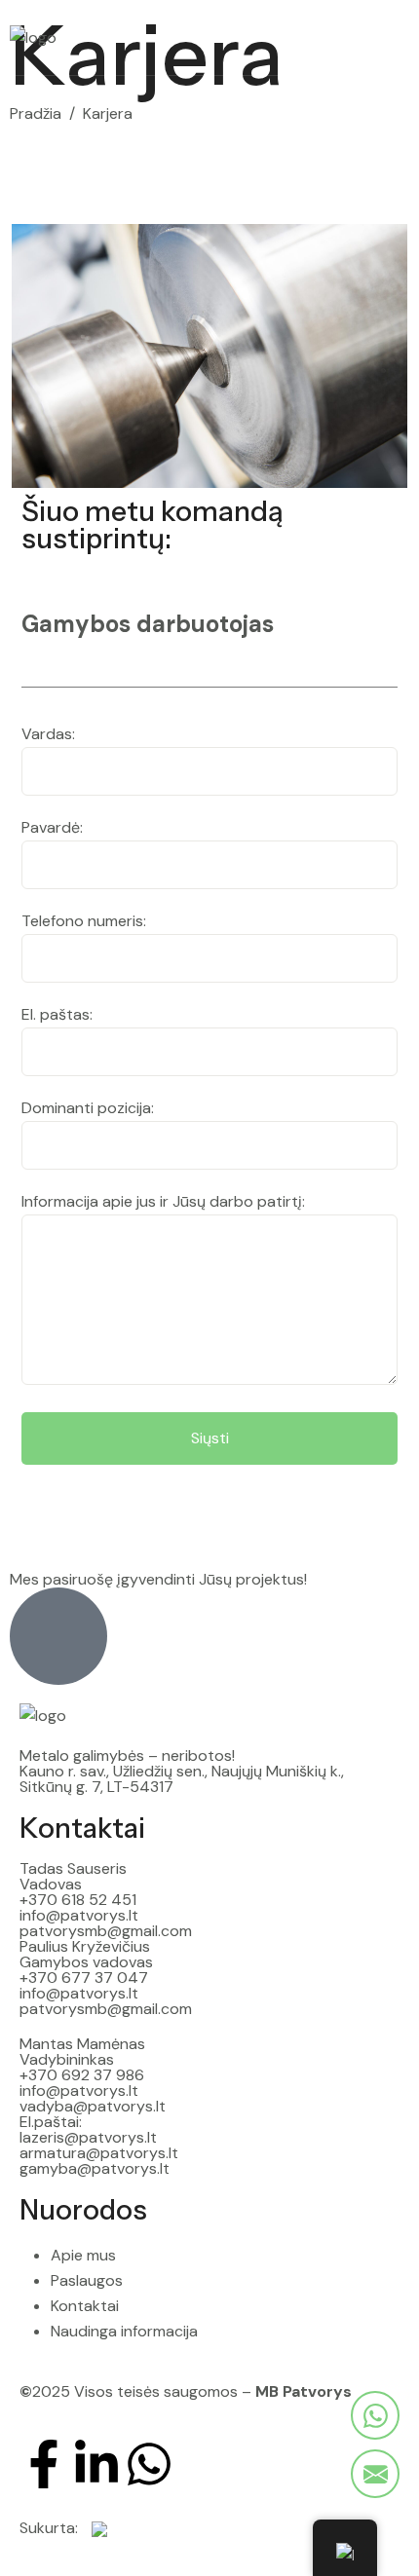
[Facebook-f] (44, 2464)
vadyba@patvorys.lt (93, 2106)
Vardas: (48, 734)
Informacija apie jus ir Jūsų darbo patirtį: (163, 1201)
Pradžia (36, 113)
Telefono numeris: (84, 921)
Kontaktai (82, 1828)
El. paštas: (57, 1014)
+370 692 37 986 (82, 2075)
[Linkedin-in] (96, 2464)
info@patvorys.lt (79, 1915)
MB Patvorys (304, 2391)
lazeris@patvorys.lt (88, 2137)
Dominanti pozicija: (88, 1108)
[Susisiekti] (375, 2415)
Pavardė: (52, 827)
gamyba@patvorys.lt (95, 2168)
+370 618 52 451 (78, 1900)
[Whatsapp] (149, 2464)
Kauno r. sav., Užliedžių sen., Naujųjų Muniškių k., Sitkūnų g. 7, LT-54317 (182, 1779)
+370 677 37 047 (84, 1978)
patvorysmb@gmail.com (106, 1931)
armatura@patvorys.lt (99, 2153)
